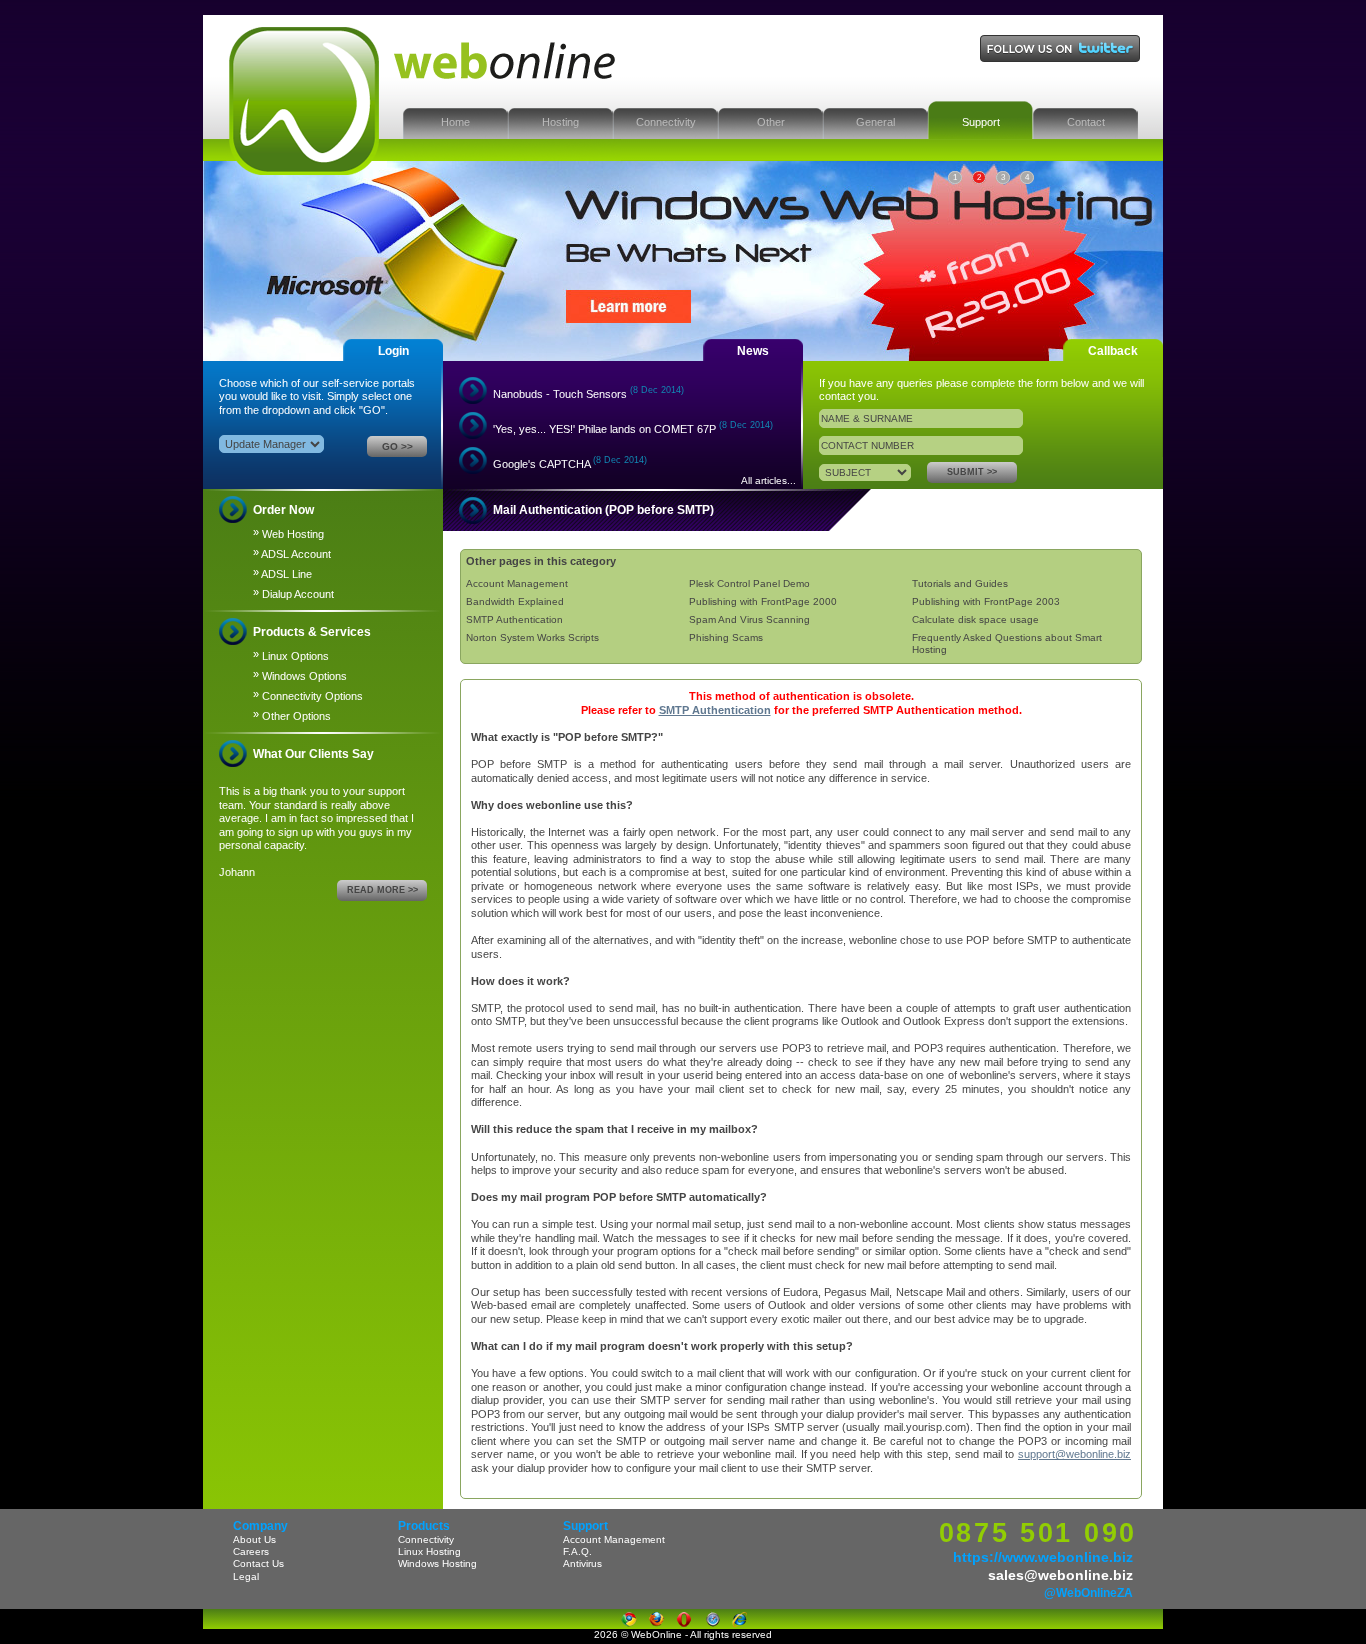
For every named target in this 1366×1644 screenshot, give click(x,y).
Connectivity (426, 1539)
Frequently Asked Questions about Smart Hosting (1007, 643)
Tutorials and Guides (960, 583)
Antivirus (582, 1563)
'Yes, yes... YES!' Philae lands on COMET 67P (633, 427)
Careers (251, 1551)
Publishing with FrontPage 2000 (763, 601)
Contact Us (258, 1563)
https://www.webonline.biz (1043, 1557)
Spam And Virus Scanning (749, 619)
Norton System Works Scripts (532, 637)
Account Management (517, 583)
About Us (254, 1539)
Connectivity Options (308, 695)
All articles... (768, 480)
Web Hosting (288, 533)
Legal (246, 1576)
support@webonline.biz (1074, 1454)
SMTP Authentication (514, 619)
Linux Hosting (429, 1551)
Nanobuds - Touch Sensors (588, 392)
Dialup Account (293, 593)
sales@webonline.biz (1060, 1575)
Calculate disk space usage (975, 619)
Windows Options (300, 675)
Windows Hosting (437, 1563)
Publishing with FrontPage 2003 (986, 601)
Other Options (292, 715)
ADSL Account (292, 553)
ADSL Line (282, 573)
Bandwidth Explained (515, 601)
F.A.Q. (577, 1551)
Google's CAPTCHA (570, 462)
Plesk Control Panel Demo (749, 583)
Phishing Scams (726, 637)
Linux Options (291, 655)
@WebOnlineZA (1088, 1593)
